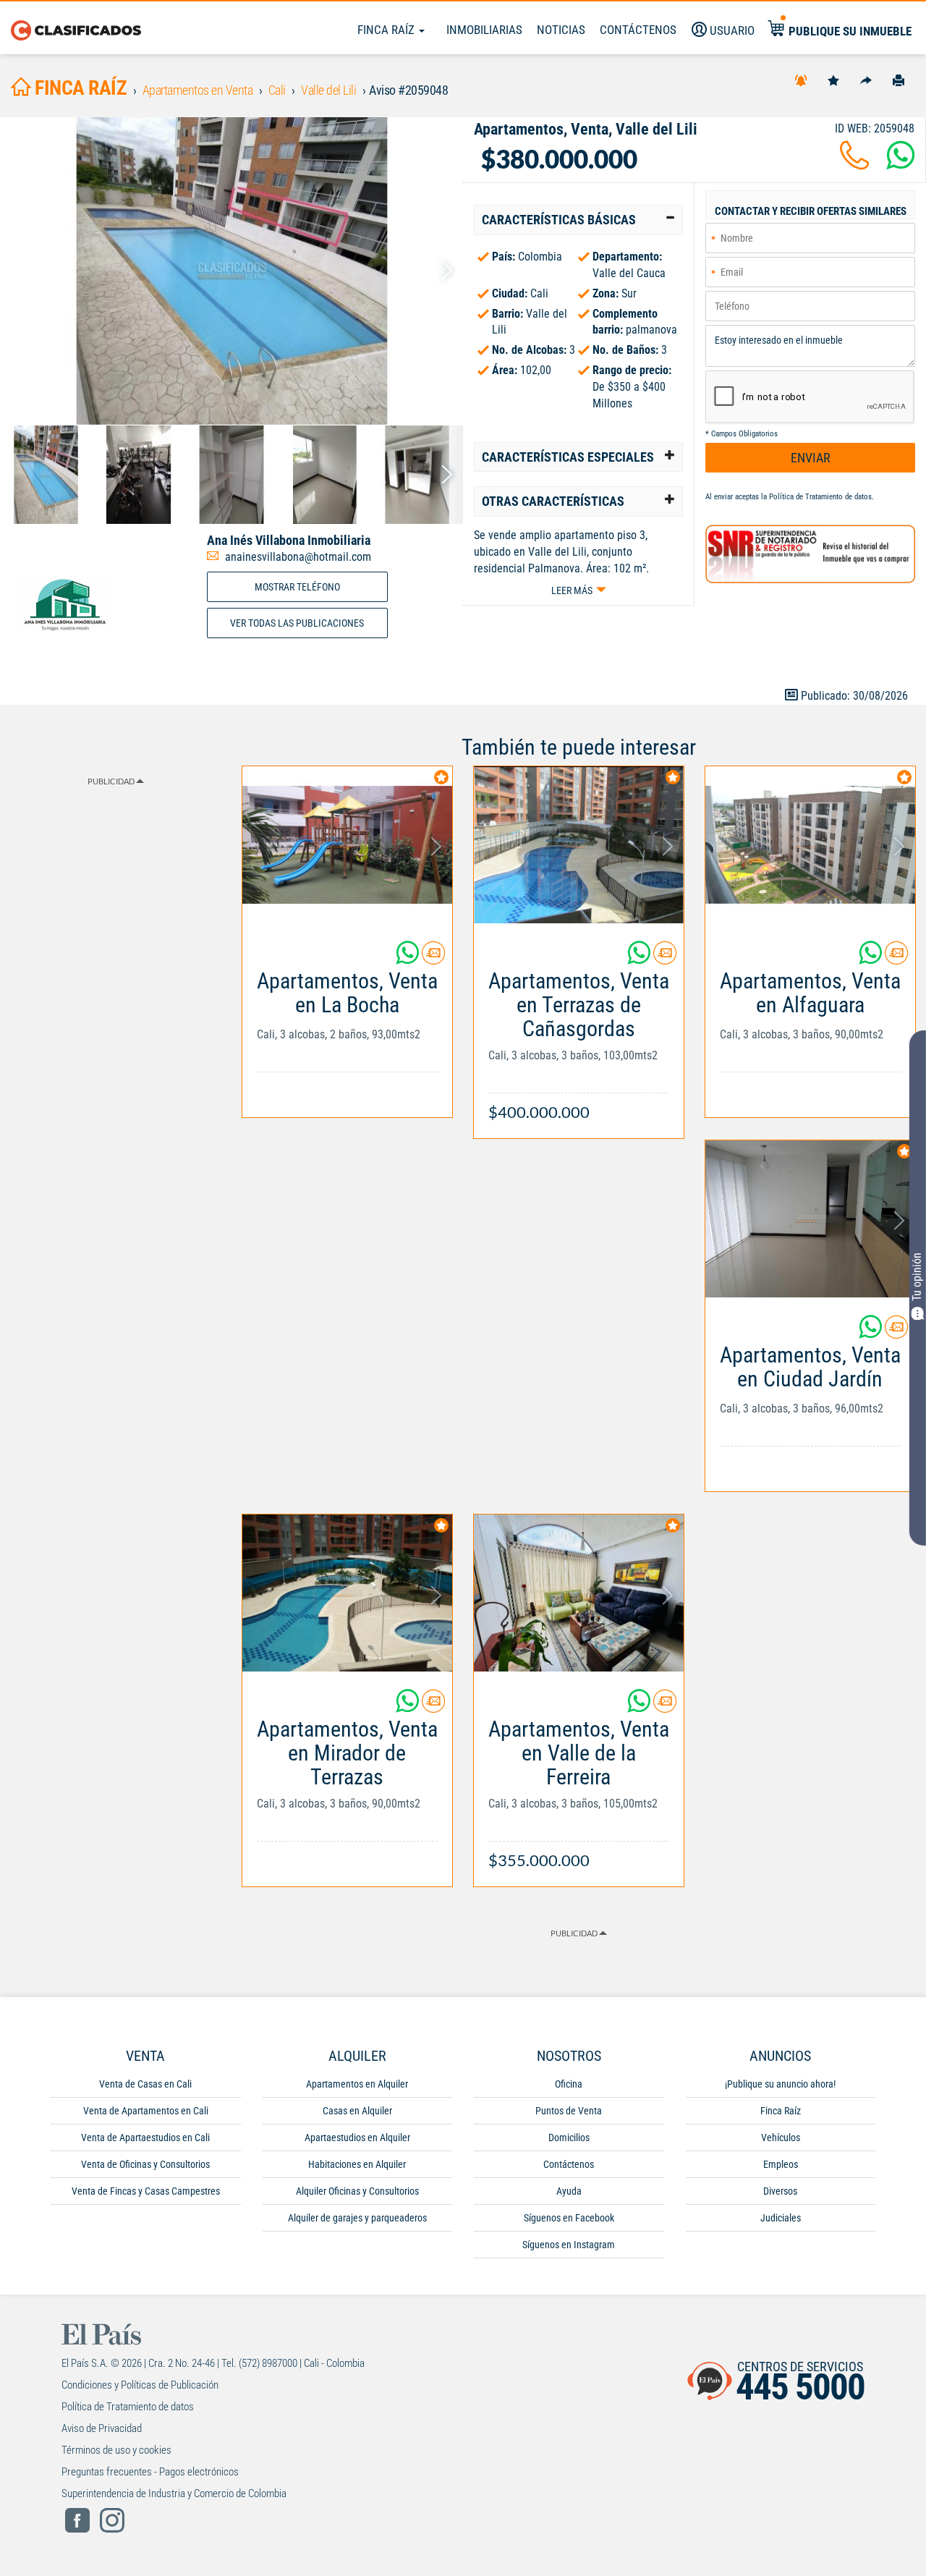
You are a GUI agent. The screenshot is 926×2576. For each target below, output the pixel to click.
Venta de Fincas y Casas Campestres (146, 2191)
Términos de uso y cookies (116, 2450)
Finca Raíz (387, 30)
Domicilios (569, 2138)
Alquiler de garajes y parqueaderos (357, 2218)
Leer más (572, 590)
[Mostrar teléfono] (854, 164)
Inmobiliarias (484, 30)
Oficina (569, 2084)
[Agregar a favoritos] (833, 80)
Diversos (780, 2191)
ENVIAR (811, 458)
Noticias (561, 30)
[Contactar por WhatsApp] (901, 164)
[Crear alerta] (801, 80)
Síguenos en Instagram (569, 2245)
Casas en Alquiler (357, 2111)
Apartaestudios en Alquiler (357, 2138)
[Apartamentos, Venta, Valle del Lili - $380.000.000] (231, 271)
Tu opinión (917, 1278)
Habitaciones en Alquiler (357, 2164)
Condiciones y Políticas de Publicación (140, 2385)
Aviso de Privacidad (102, 2428)
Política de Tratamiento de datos (820, 497)
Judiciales (781, 2218)
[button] (578, 220)
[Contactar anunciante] (433, 958)
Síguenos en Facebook (569, 2218)
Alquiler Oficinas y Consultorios (357, 2191)
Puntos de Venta (569, 2111)
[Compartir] (866, 80)
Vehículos (781, 2138)
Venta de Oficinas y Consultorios (145, 2164)
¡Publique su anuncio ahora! (780, 2084)
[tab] (578, 220)
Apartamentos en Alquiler (357, 2084)
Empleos (781, 2164)
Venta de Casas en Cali (145, 2084)
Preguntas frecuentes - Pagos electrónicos (150, 2472)
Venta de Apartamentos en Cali (146, 2111)
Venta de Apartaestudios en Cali (145, 2138)
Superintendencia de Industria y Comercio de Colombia (174, 2494)
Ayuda (569, 2191)
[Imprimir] (899, 80)
